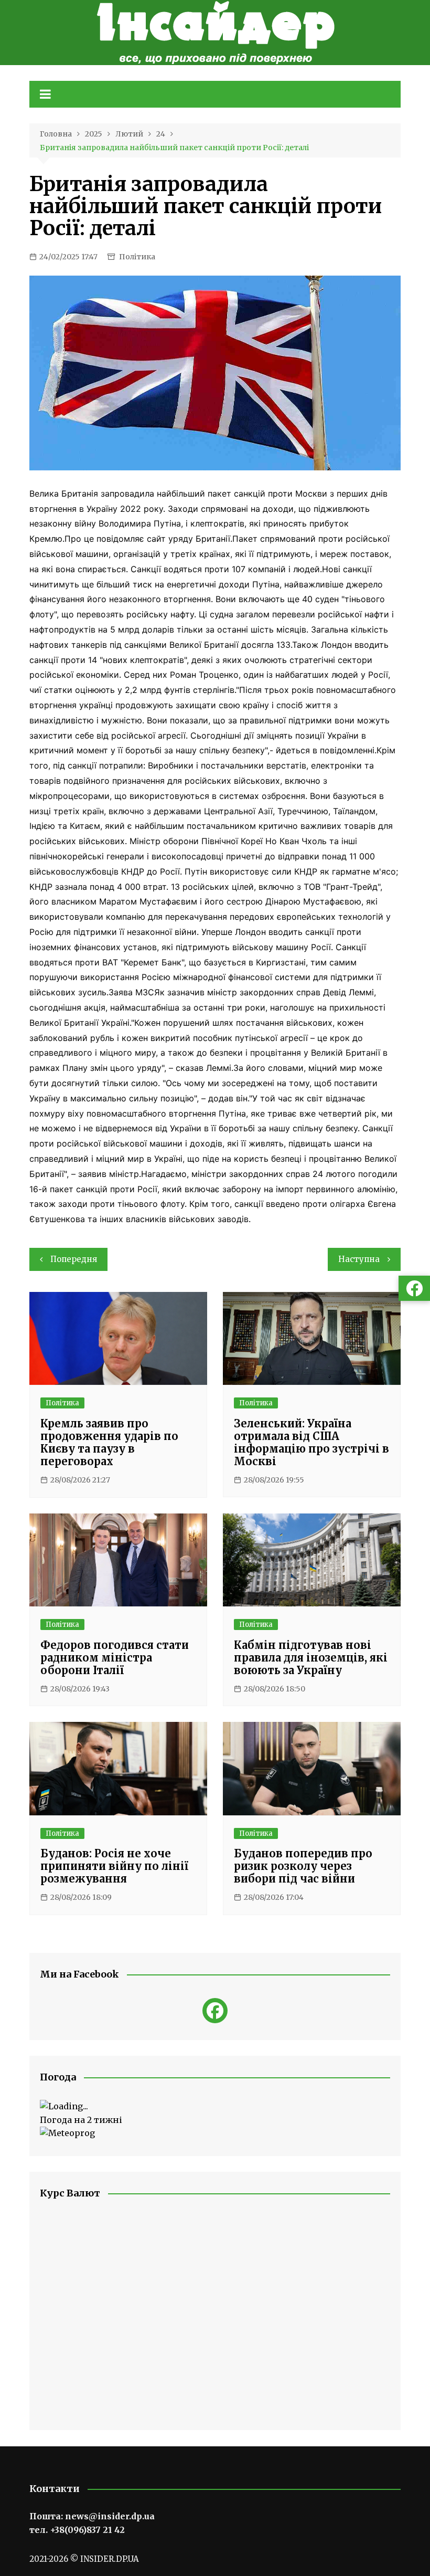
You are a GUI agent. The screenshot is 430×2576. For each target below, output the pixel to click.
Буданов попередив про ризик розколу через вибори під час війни (303, 1866)
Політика (137, 257)
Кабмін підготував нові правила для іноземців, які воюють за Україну (311, 1658)
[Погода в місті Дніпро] (215, 2107)
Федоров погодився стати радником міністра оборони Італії (115, 1658)
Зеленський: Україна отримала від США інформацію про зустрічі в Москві (311, 1442)
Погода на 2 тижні (81, 2120)
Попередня (74, 1259)
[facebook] (215, 2011)
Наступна (359, 1259)
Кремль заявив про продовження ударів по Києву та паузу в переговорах (109, 1442)
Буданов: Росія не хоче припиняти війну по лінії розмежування (114, 1866)
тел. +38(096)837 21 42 (77, 2530)
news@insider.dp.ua (110, 2516)
